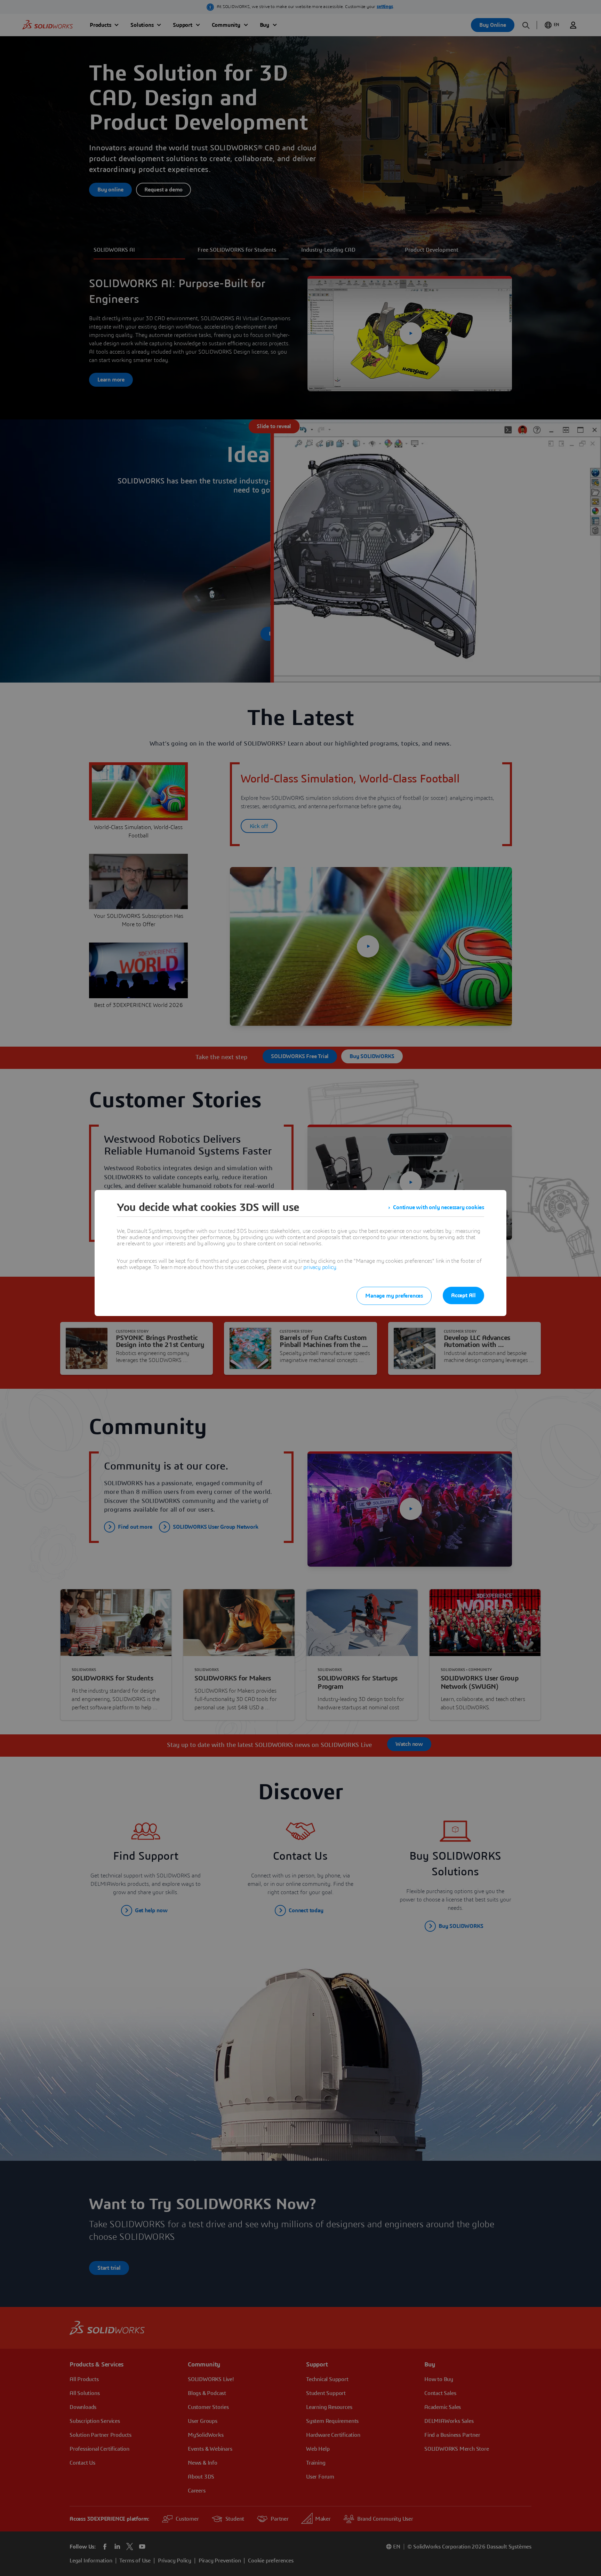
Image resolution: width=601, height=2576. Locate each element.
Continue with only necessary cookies (439, 1207)
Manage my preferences (394, 1296)
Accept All (463, 1295)
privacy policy (320, 1267)
